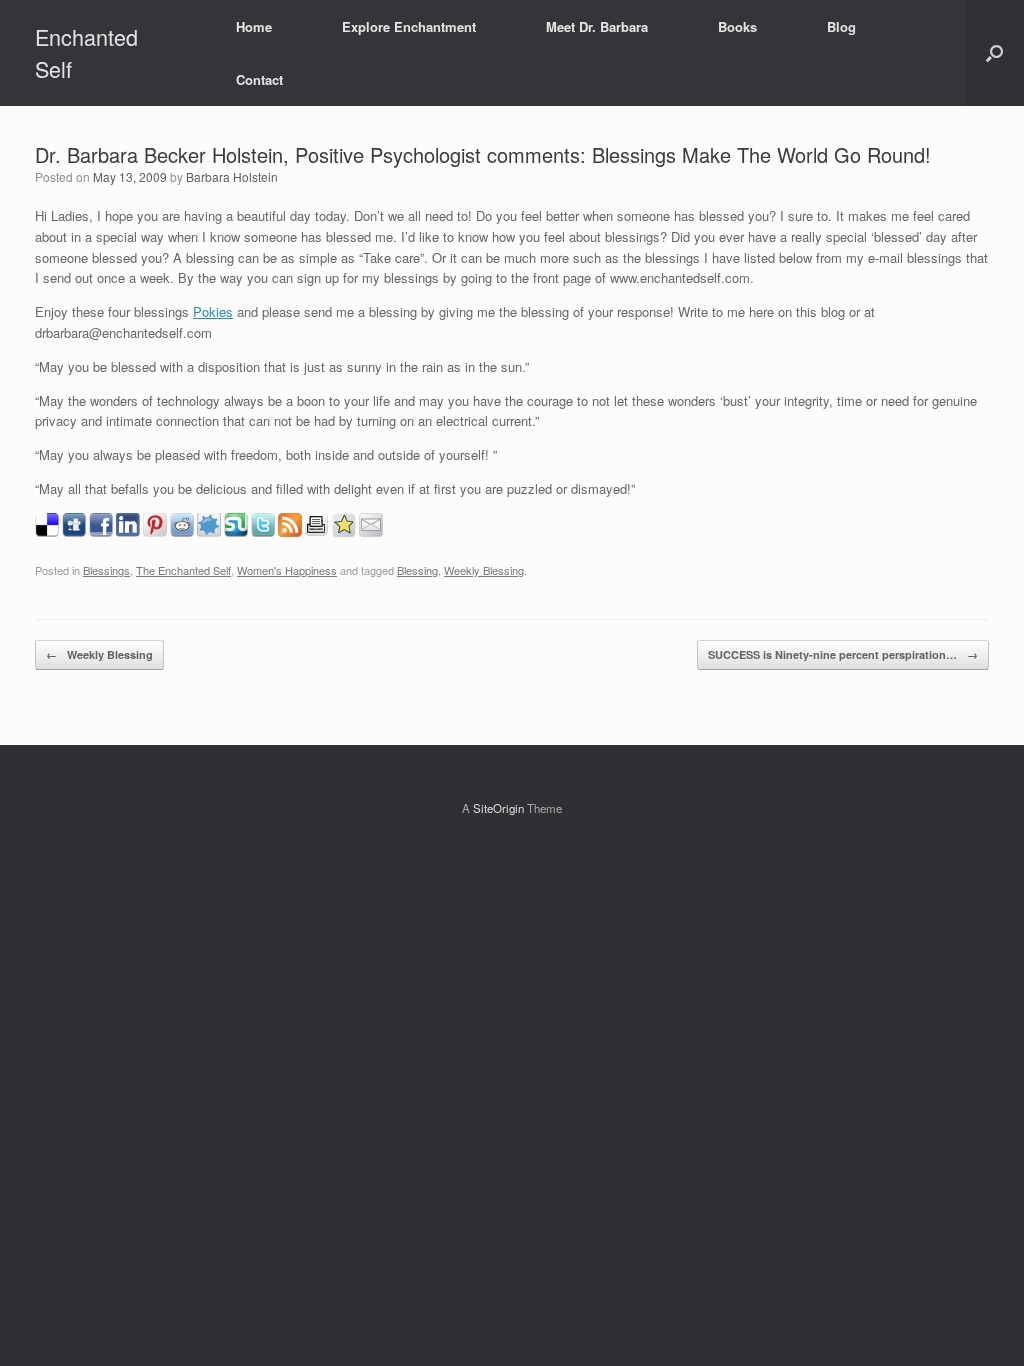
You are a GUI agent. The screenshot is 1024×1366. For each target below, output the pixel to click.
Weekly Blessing (484, 570)
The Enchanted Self (183, 570)
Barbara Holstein (232, 176)
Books (737, 26)
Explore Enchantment (409, 26)
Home (254, 26)
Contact (259, 79)
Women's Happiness (287, 570)
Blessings (106, 570)
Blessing (417, 570)
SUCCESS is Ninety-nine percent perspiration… (843, 654)
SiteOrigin (498, 808)
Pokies (213, 311)
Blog (841, 26)
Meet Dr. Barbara (597, 26)
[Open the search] (994, 53)
